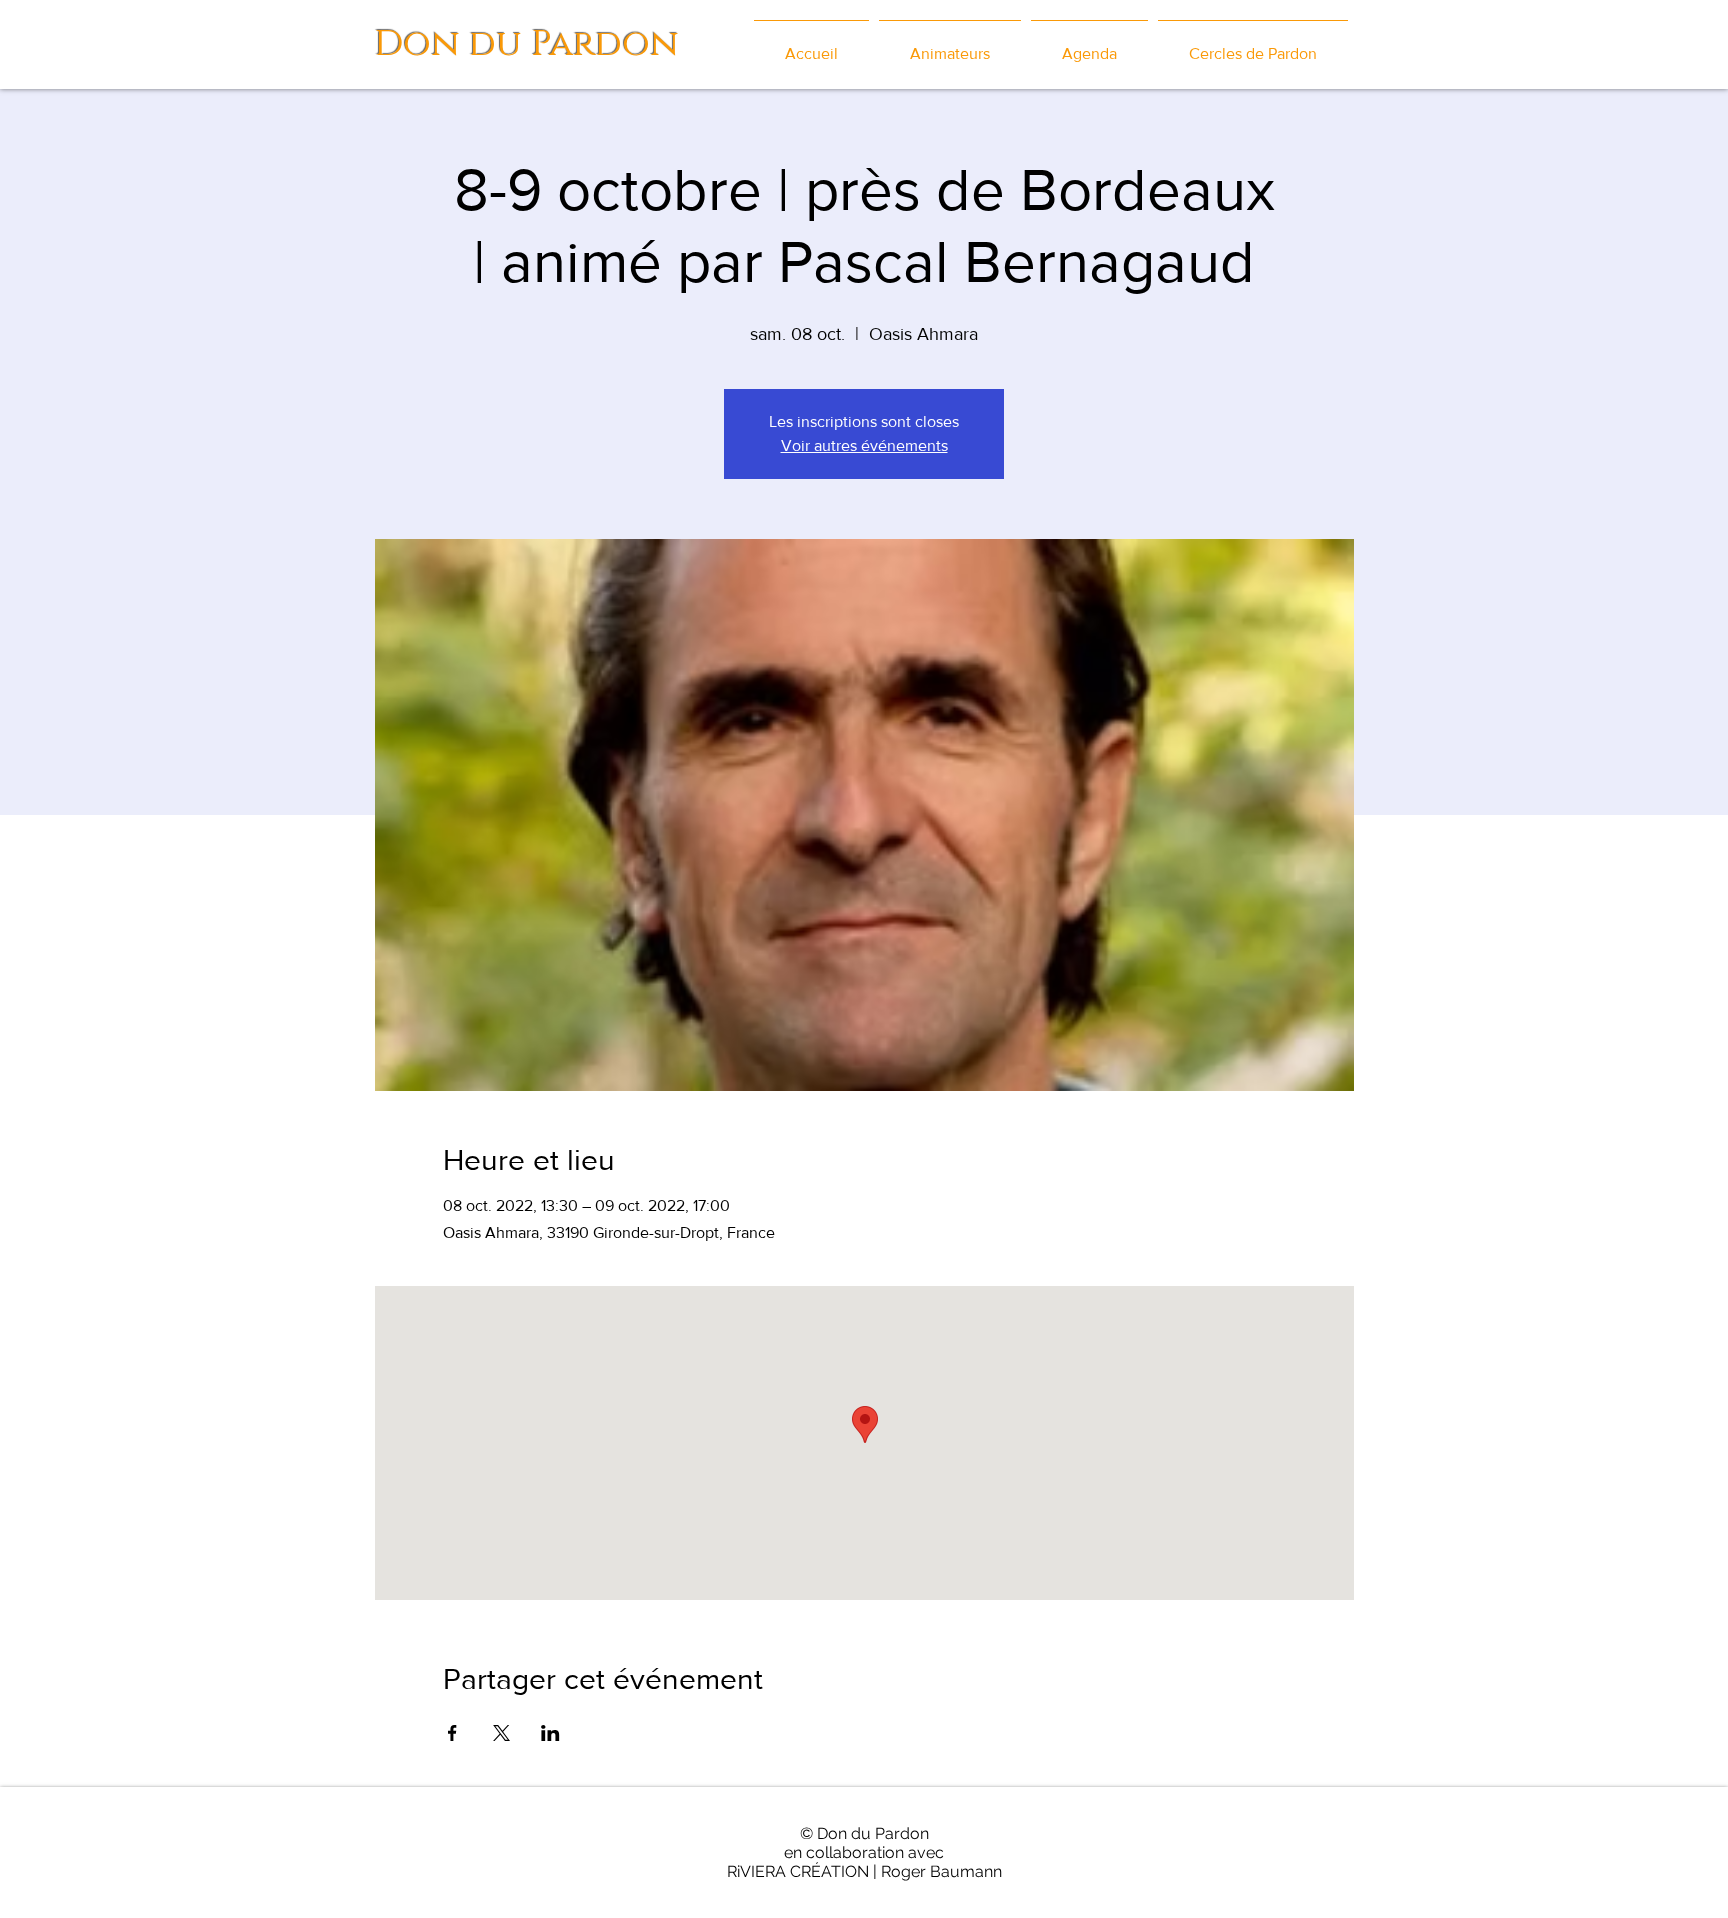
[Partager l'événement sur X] (501, 1733)
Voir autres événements (864, 445)
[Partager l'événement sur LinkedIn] (550, 1733)
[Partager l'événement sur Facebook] (452, 1733)
